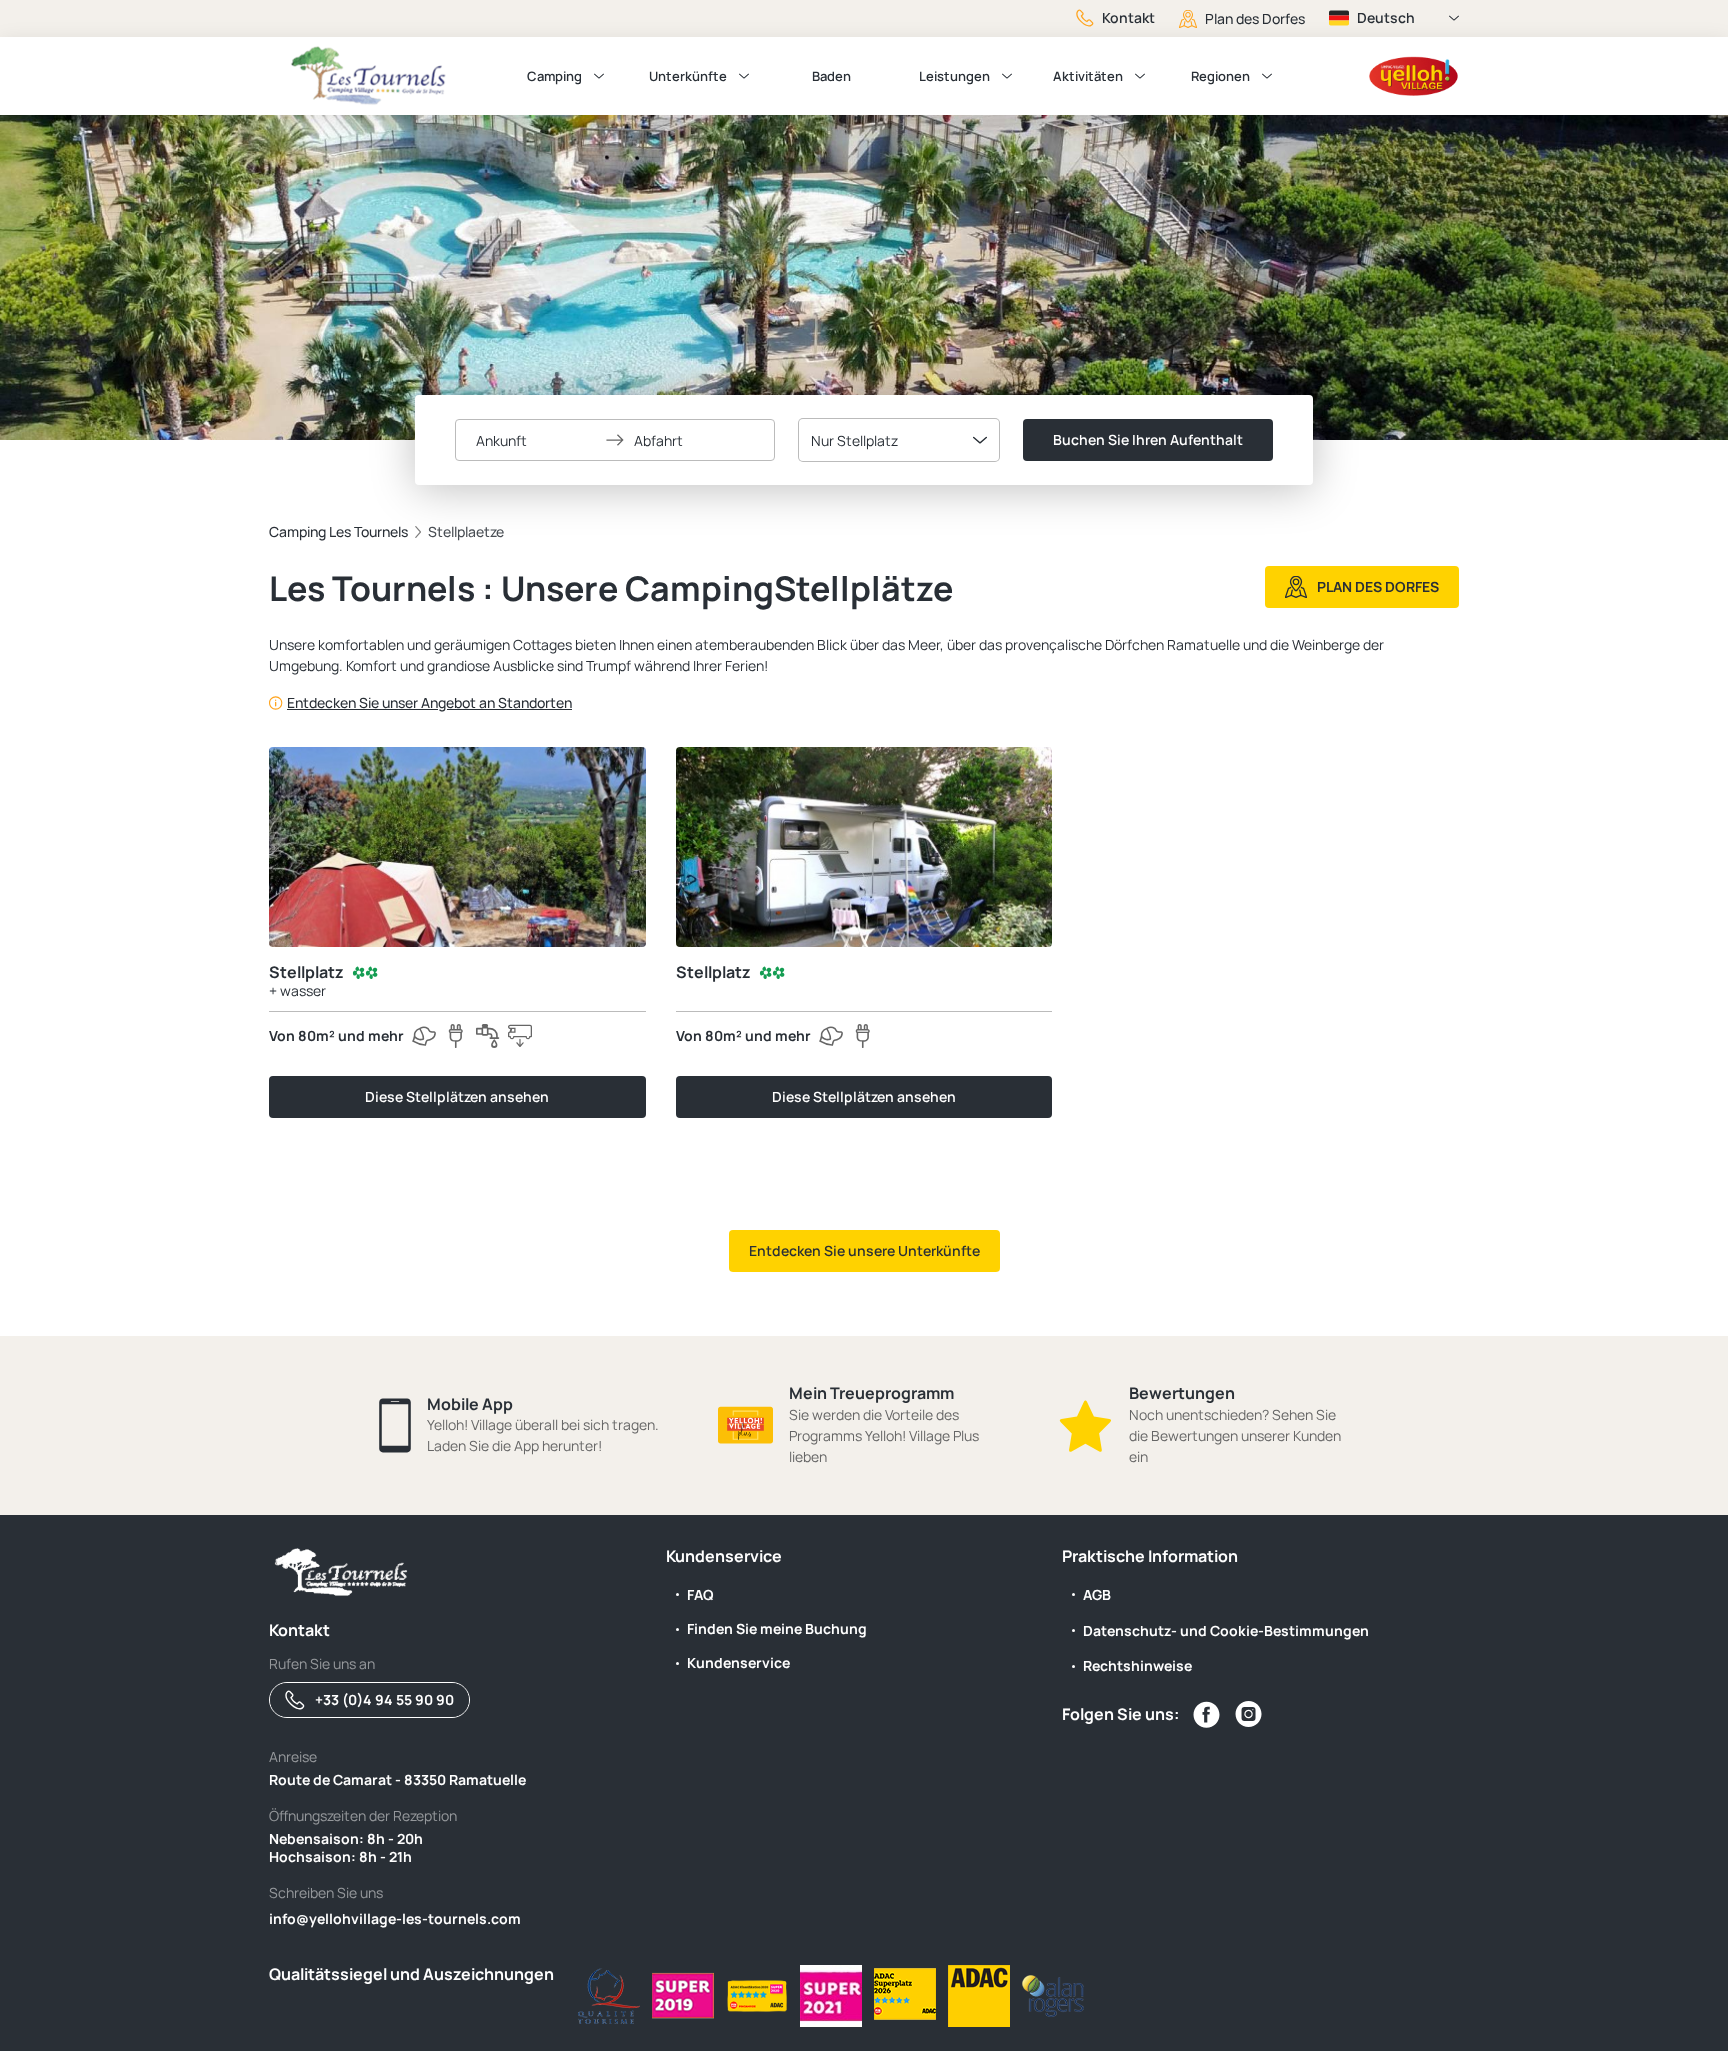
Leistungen (954, 76)
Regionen (1220, 76)
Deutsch (1386, 17)
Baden (831, 76)
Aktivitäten (1088, 76)
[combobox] (899, 440)
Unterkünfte (688, 76)
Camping (554, 76)
